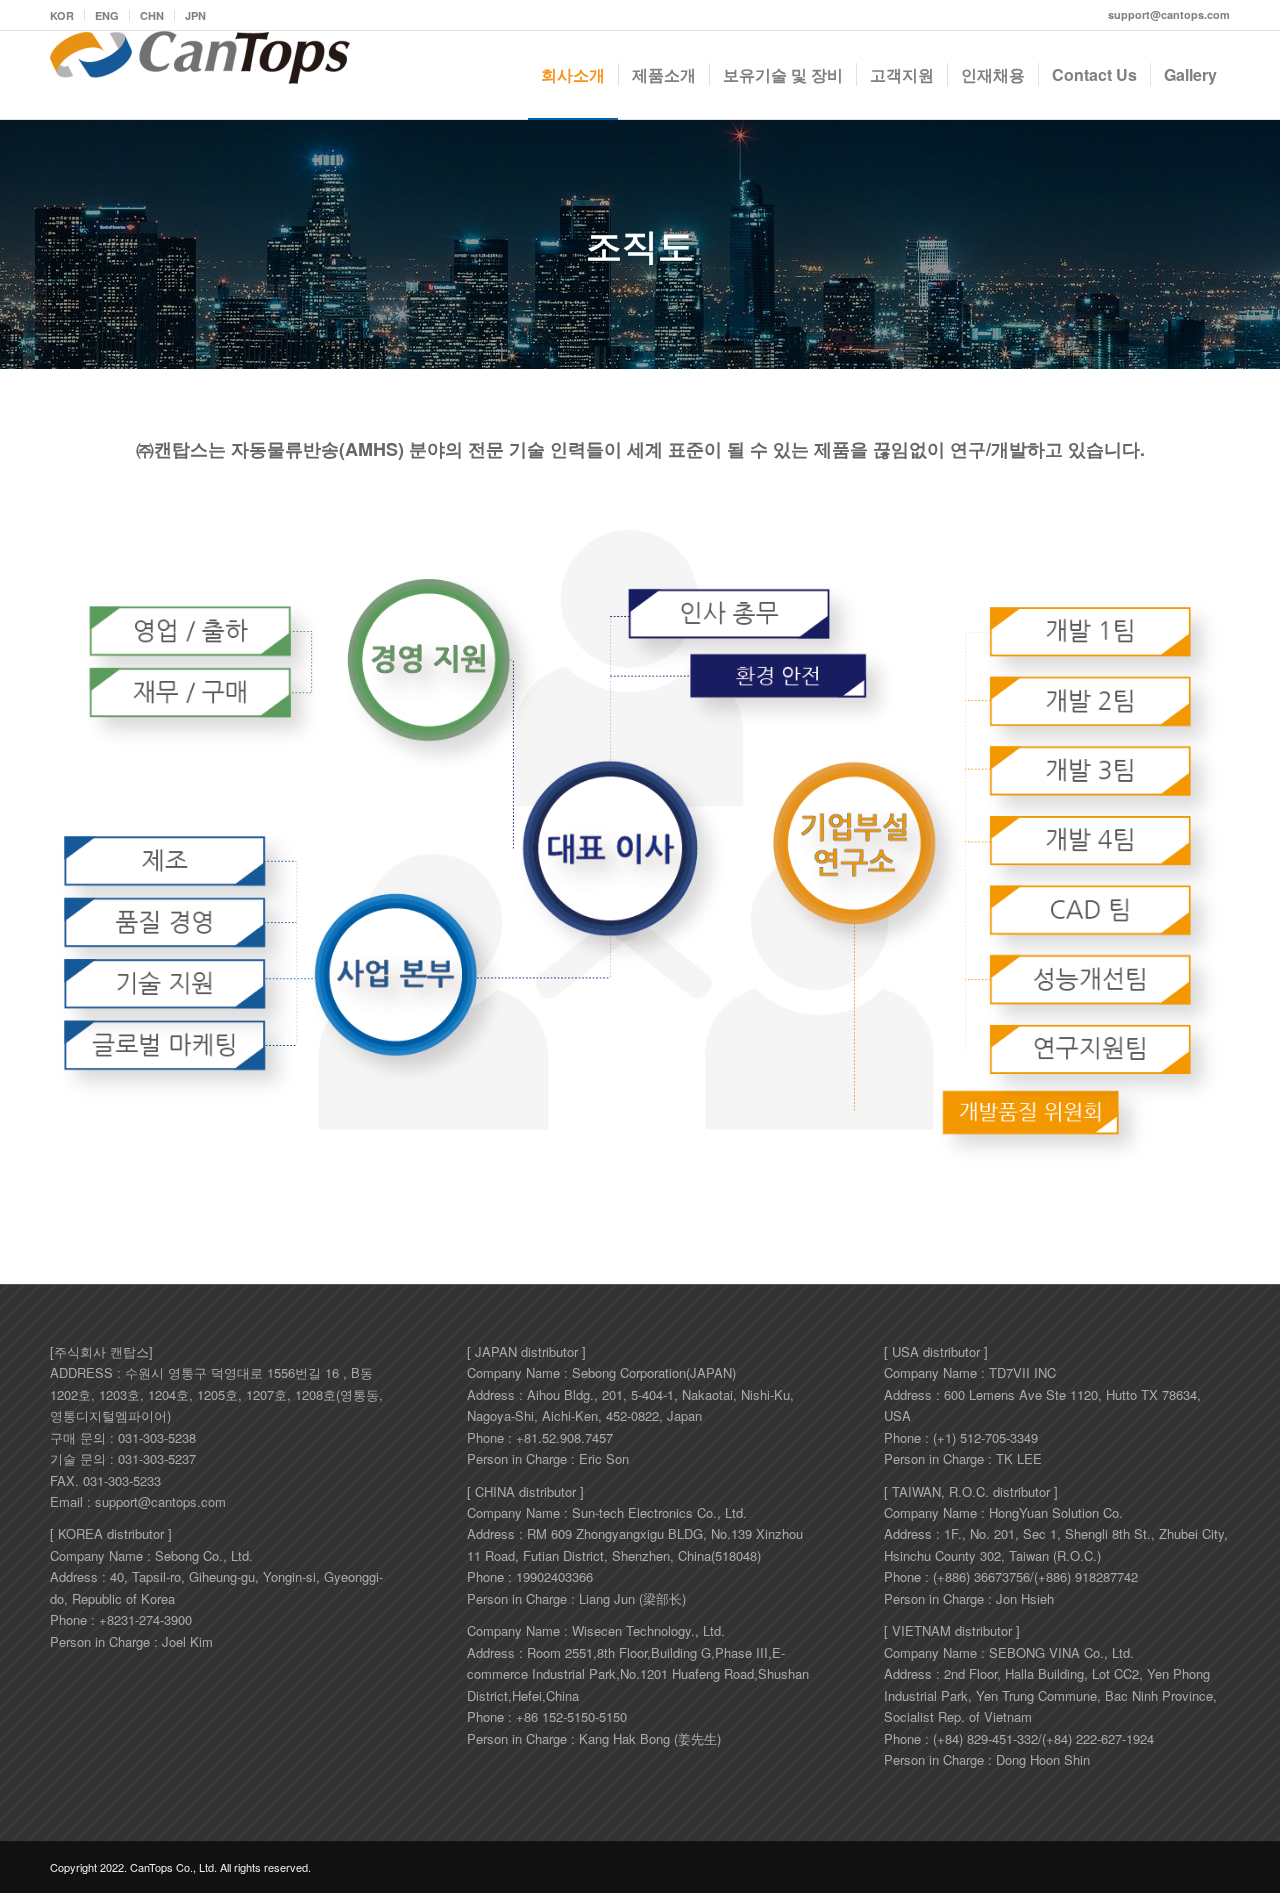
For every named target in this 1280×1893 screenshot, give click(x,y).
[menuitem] (67, 15)
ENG (107, 15)
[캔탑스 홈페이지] (200, 75)
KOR (62, 15)
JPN (195, 15)
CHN (152, 15)
